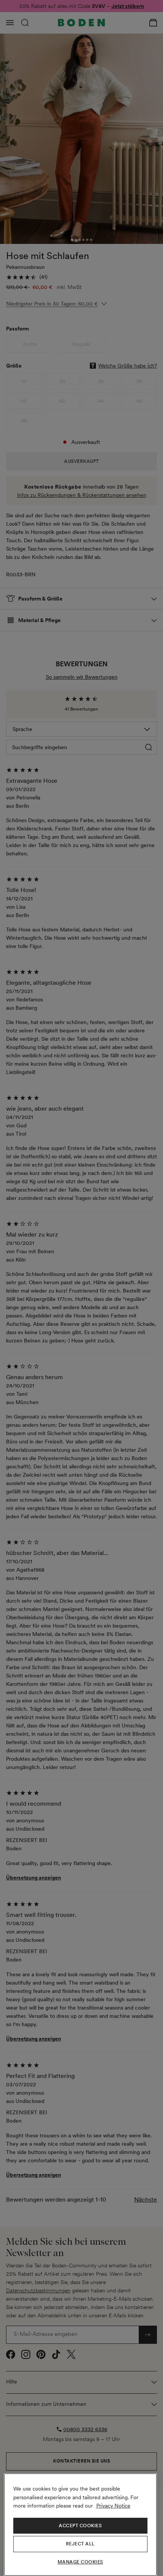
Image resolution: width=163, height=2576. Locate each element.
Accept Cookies (80, 2526)
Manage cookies (80, 2562)
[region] (80, 2525)
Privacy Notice (113, 2506)
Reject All (80, 2544)
